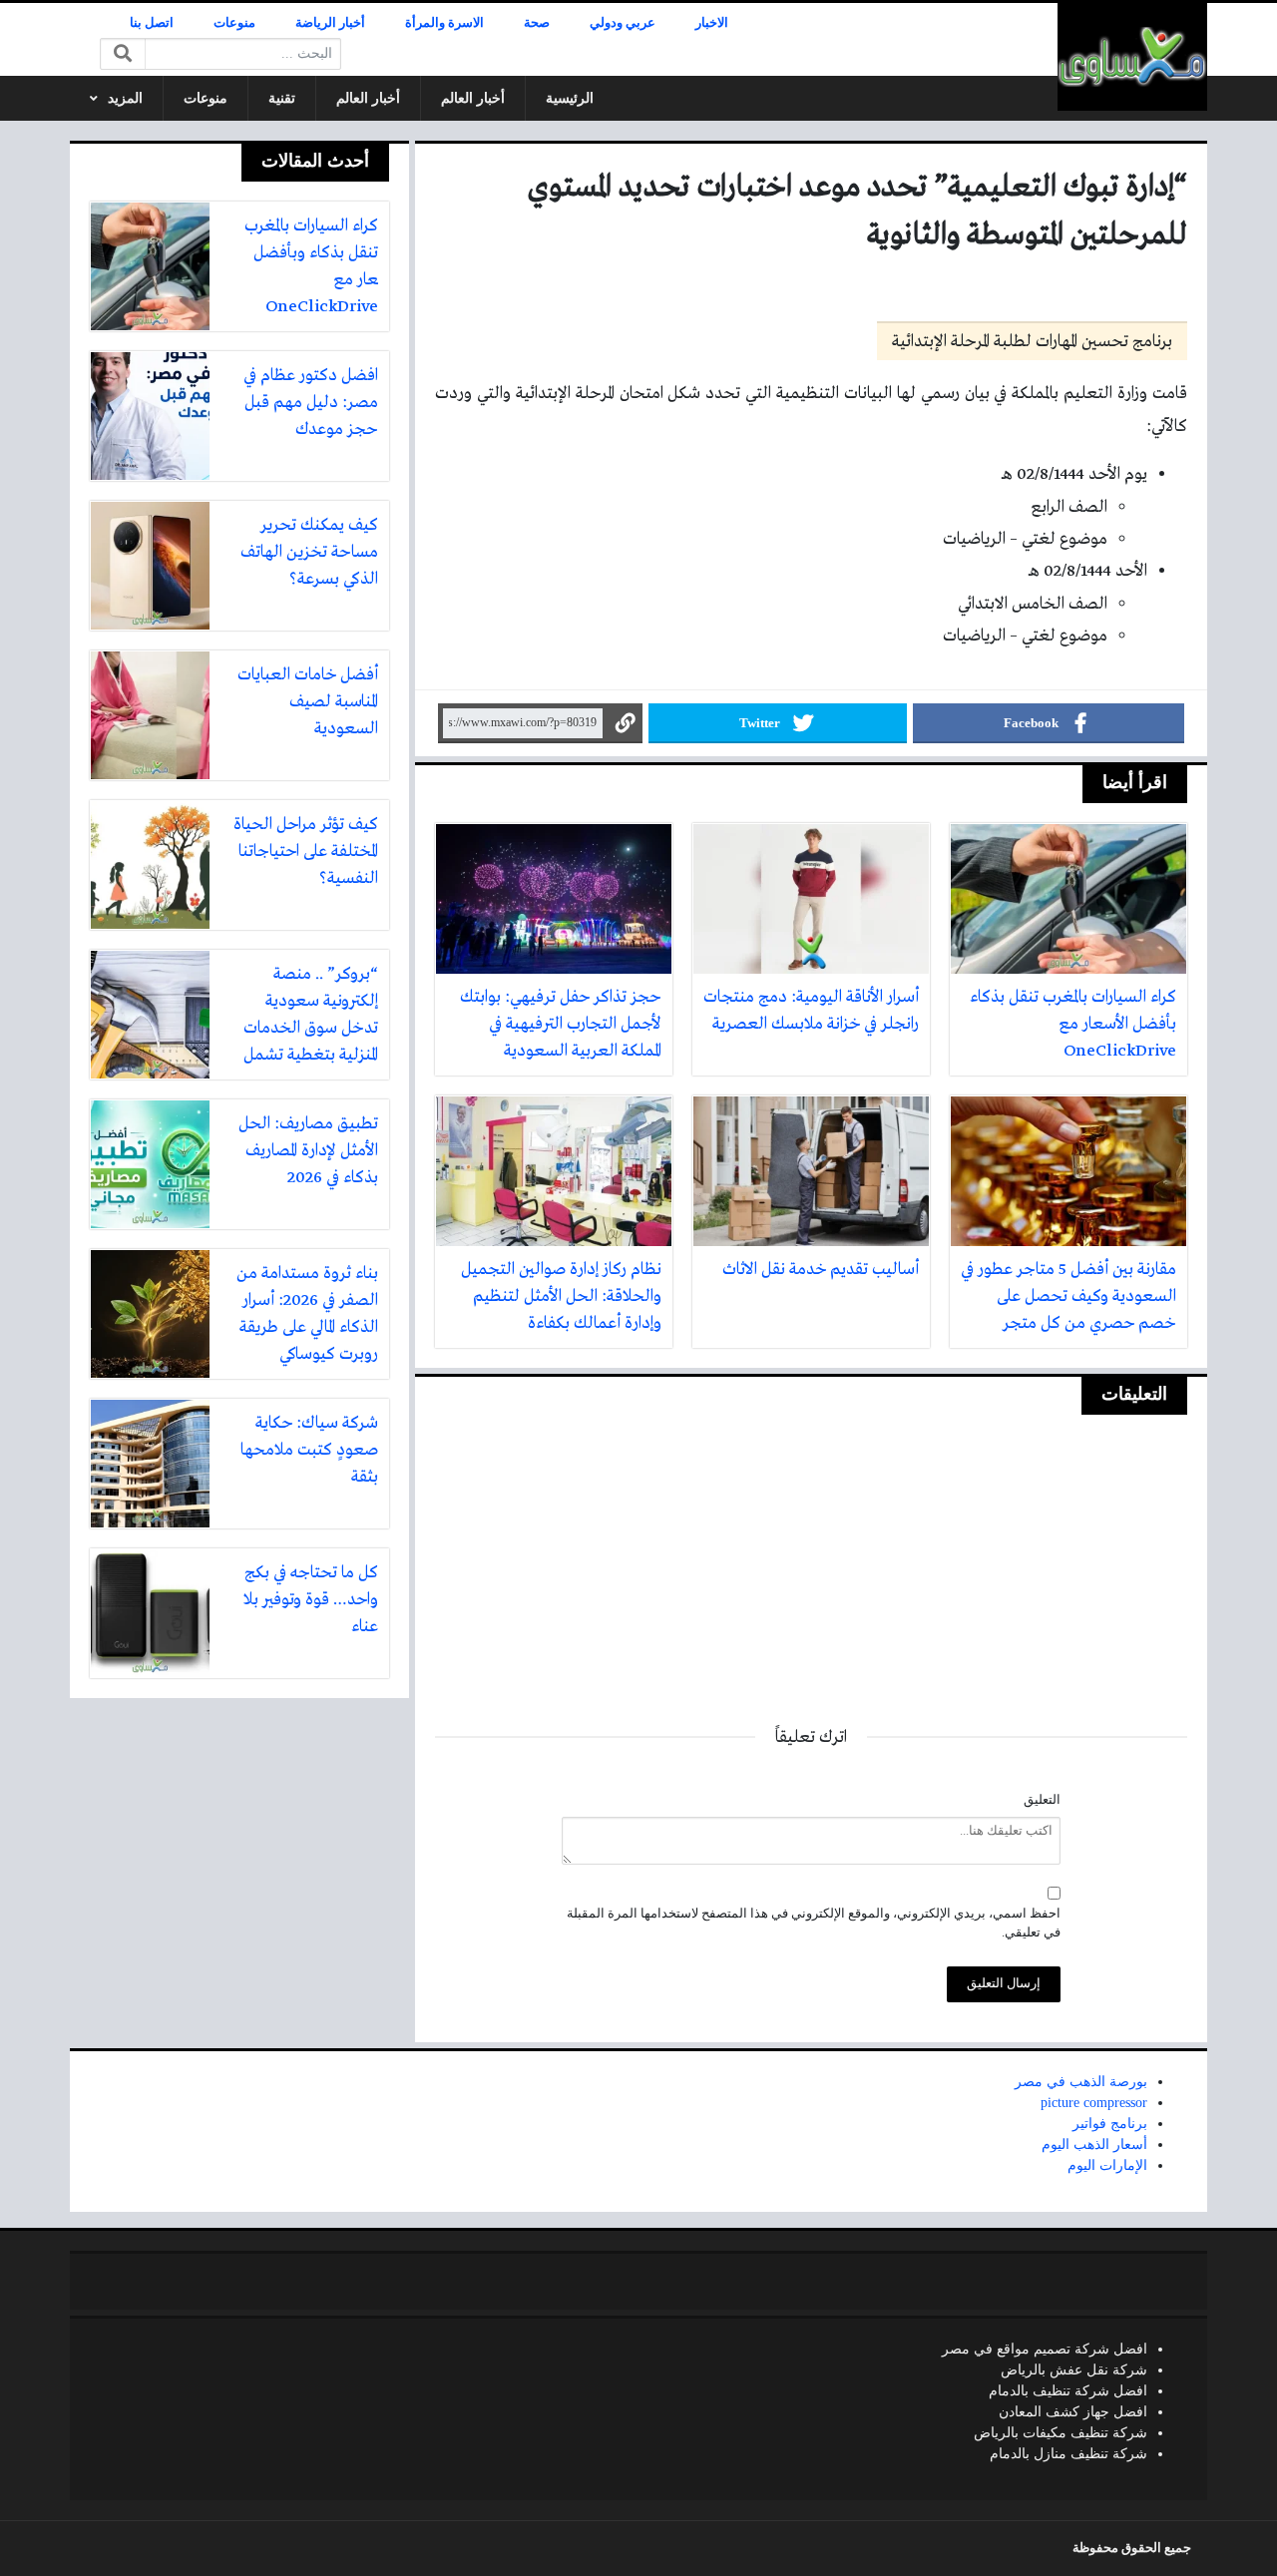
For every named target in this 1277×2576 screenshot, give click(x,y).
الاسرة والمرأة (444, 23)
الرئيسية (570, 98)
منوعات (234, 23)
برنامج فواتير (1110, 2124)
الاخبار (712, 23)
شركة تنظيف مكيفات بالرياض (1061, 2433)
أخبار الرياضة (330, 23)
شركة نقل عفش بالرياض (1074, 2370)
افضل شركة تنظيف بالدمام (1068, 2391)
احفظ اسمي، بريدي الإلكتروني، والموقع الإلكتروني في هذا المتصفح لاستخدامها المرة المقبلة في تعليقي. (814, 1923)
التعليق (1042, 1800)
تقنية (282, 98)
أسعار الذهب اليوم (1094, 2145)
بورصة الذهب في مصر (1081, 2082)
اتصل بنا (152, 23)
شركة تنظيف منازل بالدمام (1068, 2454)
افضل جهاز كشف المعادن (1073, 2412)
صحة (537, 23)
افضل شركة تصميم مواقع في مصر (1045, 2349)
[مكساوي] (1132, 57)
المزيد (125, 98)
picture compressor (1094, 2103)
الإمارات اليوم (1107, 2165)
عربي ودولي (623, 23)
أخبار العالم (473, 98)
